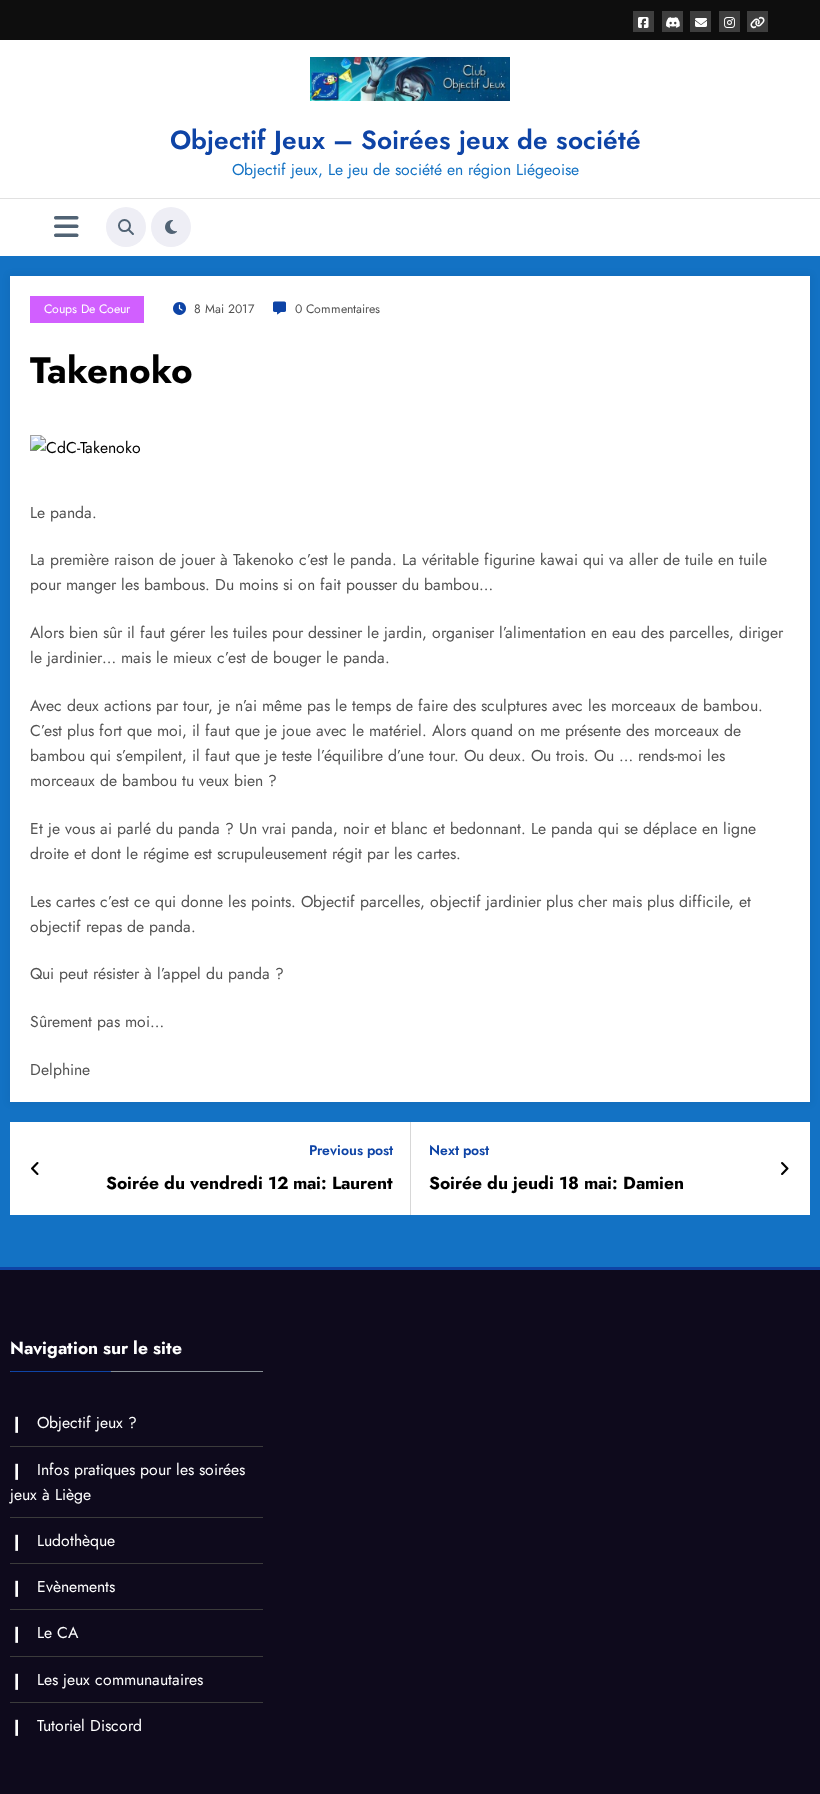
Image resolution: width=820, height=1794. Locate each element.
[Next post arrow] (784, 1169)
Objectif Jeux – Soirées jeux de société (405, 140)
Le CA (57, 1632)
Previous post (351, 1150)
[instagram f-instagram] (729, 21)
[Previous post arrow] (35, 1169)
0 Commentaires (337, 309)
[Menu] (66, 227)
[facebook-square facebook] (643, 21)
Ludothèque (76, 1540)
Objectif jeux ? (87, 1422)
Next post (459, 1150)
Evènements (76, 1586)
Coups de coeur (87, 309)
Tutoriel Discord (89, 1725)
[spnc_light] (171, 227)
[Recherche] (126, 227)
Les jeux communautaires (120, 1679)
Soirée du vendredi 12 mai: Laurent (249, 1183)
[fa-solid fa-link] (757, 21)
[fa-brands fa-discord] (672, 21)
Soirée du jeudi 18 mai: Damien (556, 1183)
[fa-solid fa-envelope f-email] (700, 21)
